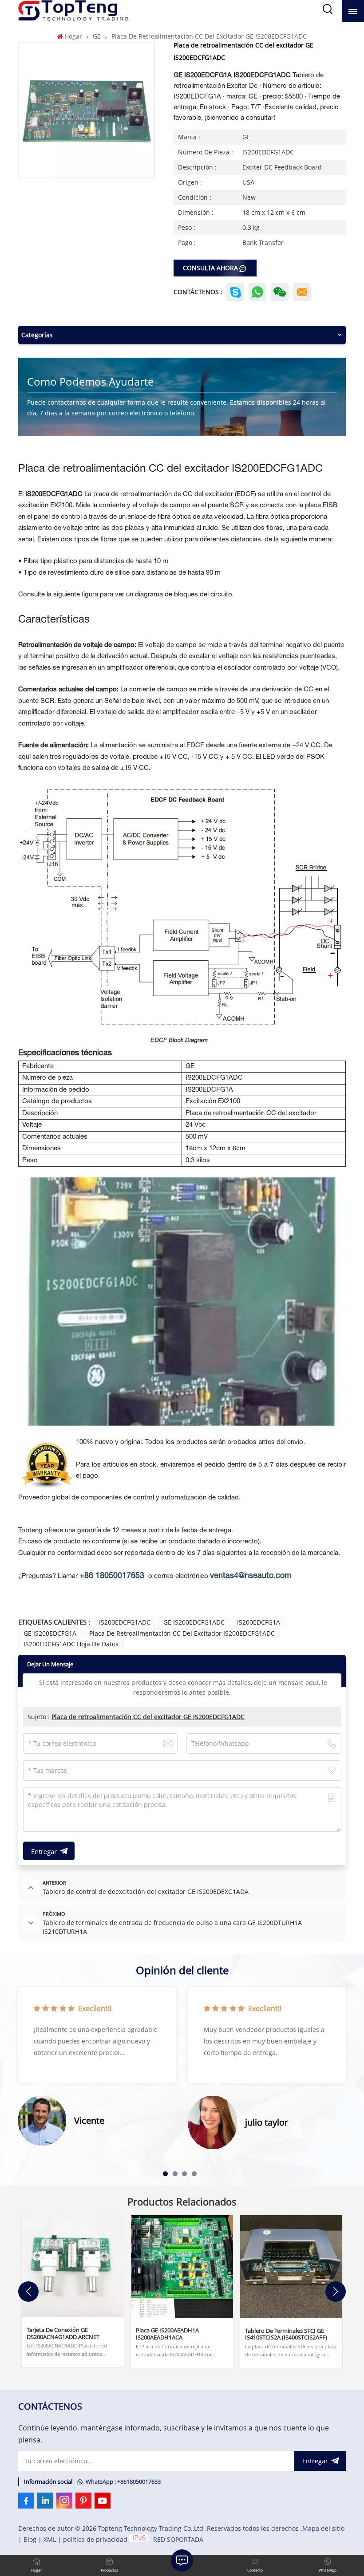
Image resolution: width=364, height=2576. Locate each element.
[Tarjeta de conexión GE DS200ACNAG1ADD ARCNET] (73, 2266)
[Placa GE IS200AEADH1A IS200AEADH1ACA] (182, 2266)
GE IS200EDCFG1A (50, 1633)
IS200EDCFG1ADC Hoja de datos (71, 1644)
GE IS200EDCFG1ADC (194, 1622)
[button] (165, 2174)
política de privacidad (95, 2539)
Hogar (73, 36)
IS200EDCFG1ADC (125, 1622)
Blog (30, 2539)
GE (97, 36)
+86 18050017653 (112, 1576)
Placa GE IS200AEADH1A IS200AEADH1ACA (167, 2334)
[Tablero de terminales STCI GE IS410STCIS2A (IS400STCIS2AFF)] (291, 2267)
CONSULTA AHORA (210, 268)
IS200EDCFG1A (259, 1622)
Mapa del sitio (323, 2528)
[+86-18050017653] (280, 292)
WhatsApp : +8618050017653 (123, 2482)
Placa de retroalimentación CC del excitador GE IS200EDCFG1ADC (148, 1717)
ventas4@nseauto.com (251, 1576)
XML (50, 2539)
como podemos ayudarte (90, 381)
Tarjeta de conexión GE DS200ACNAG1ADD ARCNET (63, 2333)
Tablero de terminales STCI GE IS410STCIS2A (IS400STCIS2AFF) (286, 2334)
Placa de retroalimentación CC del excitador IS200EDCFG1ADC (182, 1633)
